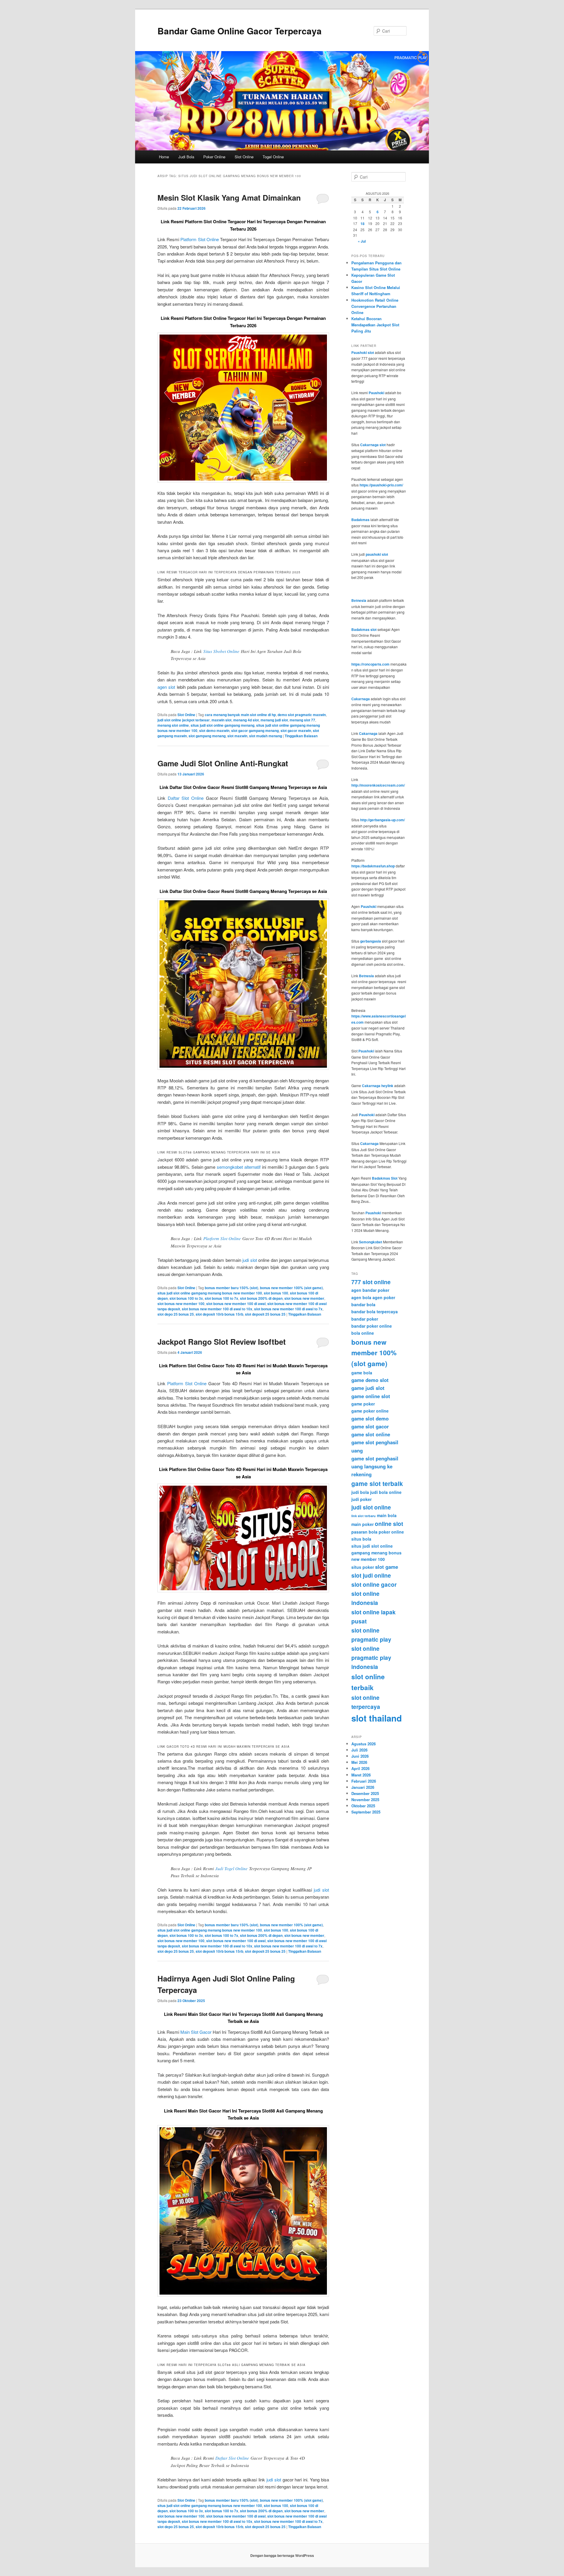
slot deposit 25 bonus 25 (265, 1314)
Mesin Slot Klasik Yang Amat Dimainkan (229, 198)
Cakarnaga (361, 699)
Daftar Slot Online (186, 798)
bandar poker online (372, 1326)
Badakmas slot (364, 629)
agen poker (384, 1297)
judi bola (360, 1492)
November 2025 (365, 1800)
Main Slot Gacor (196, 2032)
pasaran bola (364, 1532)
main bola (387, 1515)
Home (164, 157)
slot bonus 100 (276, 1293)
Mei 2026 (359, 1762)
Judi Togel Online (231, 1868)
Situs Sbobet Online (221, 651)
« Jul (362, 241)
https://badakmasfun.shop (373, 866)
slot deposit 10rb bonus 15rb (219, 1314)
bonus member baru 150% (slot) (231, 1288)
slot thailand (377, 1718)
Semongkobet (371, 1242)
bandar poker (365, 1319)
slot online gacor (374, 1584)
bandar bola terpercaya (375, 1311)
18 (362, 224)
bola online (363, 1333)
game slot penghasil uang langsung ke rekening (375, 1466)
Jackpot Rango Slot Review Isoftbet (222, 1342)
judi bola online (386, 1492)
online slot (389, 1524)
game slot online (371, 1434)
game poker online (370, 1411)
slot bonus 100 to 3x (186, 1298)
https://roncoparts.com (370, 664)
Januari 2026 (363, 1787)
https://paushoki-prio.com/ (381, 485)
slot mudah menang (266, 736)
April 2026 (360, 1768)
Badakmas (360, 520)
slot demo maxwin (214, 731)
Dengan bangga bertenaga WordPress (282, 2555)
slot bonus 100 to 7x (221, 1298)
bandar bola (363, 1304)
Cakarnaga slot (373, 445)
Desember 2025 (365, 1793)
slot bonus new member (304, 1298)
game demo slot (370, 1380)
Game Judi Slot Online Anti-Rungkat (223, 763)
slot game (387, 1567)
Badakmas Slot (385, 1178)
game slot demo (370, 1418)
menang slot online (173, 725)
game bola (362, 1373)
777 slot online (371, 1282)
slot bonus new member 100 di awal (236, 1304)
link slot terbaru (364, 1516)
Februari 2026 (364, 1781)
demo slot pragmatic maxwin (302, 715)
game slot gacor (370, 1426)
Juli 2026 (359, 1750)
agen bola (361, 1297)
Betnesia (359, 600)
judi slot (250, 1260)
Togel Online (273, 157)
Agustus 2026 (364, 1744)
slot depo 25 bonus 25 (176, 1314)
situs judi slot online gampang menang (223, 725)
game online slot (371, 1396)
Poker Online (214, 157)
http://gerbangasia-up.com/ (382, 820)
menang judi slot (274, 720)
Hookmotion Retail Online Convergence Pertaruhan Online (375, 306)
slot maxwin (237, 736)
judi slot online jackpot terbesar (184, 720)
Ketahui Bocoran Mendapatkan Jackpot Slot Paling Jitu (375, 325)
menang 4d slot (246, 720)
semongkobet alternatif (239, 1167)
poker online (391, 1532)
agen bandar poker (370, 1290)
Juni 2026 (360, 1756)
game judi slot (368, 1388)
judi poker (361, 1499)
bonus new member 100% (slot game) (291, 1288)
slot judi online (371, 1575)
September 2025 (366, 1812)
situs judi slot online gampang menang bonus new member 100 (210, 1293)
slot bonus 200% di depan (261, 1298)
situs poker (363, 1567)
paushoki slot (377, 554)
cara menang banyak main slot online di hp (240, 715)
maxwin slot (221, 720)
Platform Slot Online (199, 239)
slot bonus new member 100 (181, 1304)
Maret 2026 (361, 1775)
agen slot (166, 687)
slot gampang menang (207, 736)
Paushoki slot (363, 352)
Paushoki (376, 393)
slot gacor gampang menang (255, 731)
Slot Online (244, 157)
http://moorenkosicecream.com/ (378, 785)
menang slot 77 (302, 720)
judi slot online (371, 1507)
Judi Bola (186, 157)
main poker (362, 1524)
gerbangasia (371, 941)
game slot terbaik (377, 1483)
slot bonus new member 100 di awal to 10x (217, 1309)
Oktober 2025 (363, 1806)
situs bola (361, 1539)
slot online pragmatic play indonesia (371, 1658)
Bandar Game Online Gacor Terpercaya (240, 31)
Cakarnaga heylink (378, 1086)
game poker (363, 1404)
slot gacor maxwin (296, 731)
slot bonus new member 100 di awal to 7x (288, 1309)
